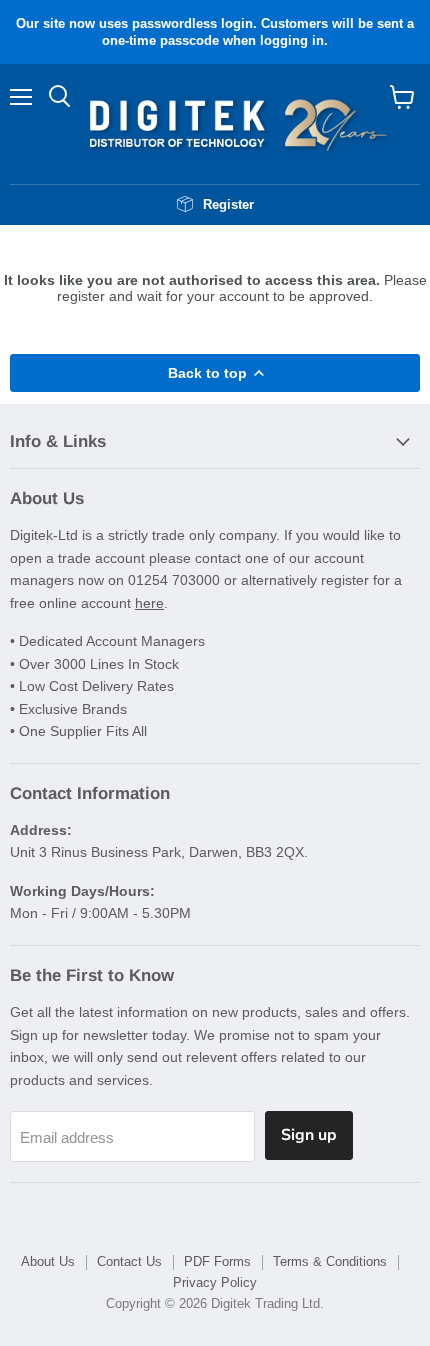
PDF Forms (217, 1261)
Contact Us (129, 1261)
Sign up (309, 1135)
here (149, 603)
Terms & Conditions (330, 1261)
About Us (48, 1261)
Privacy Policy (215, 1282)
